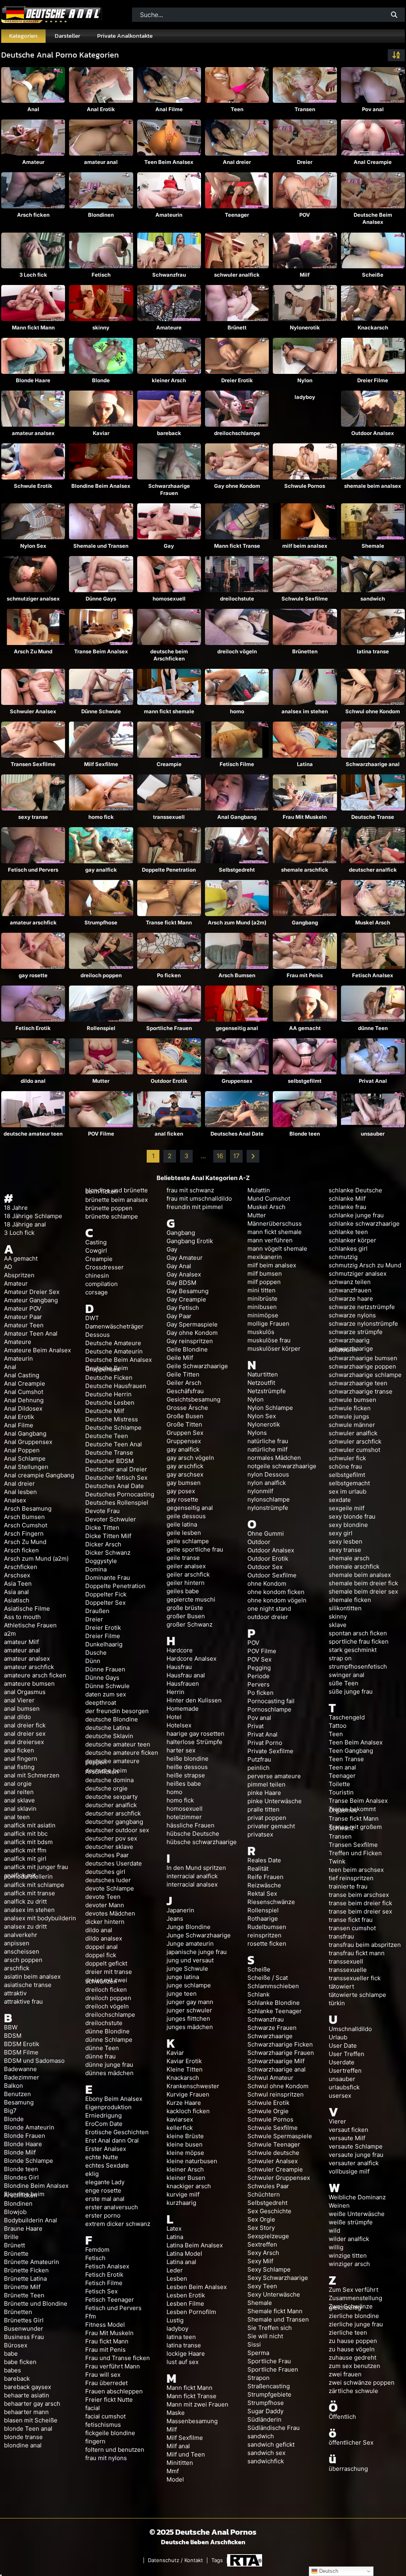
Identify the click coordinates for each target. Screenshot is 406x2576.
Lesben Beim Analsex (197, 2287)
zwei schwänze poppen (362, 2383)
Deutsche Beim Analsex (373, 218)
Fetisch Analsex (373, 975)
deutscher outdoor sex (117, 1830)
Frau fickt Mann (107, 2341)
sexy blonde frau (352, 1516)
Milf (305, 275)
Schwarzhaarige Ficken (280, 2044)
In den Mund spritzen (196, 1868)
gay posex (181, 1491)
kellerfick (180, 2128)
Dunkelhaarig (104, 1644)
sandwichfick (266, 2461)
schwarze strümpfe (356, 1332)
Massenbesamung (192, 2421)
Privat (256, 1726)
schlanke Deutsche (355, 1190)
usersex (340, 2096)
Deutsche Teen (107, 1436)
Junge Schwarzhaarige (199, 1935)
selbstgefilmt (305, 1081)
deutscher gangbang (114, 1822)
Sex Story (261, 2228)
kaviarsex (180, 2119)
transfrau (341, 1936)
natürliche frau (268, 1441)
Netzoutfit (261, 1383)
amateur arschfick (33, 922)
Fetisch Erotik (33, 1028)
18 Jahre (16, 1208)
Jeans (175, 1919)
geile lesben (184, 1533)
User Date (343, 2046)
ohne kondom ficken (276, 1592)
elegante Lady (105, 2182)
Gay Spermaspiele (192, 1324)
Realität (258, 1868)
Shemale (373, 546)
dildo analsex (104, 1938)
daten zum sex (106, 1694)
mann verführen (270, 1240)
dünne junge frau (109, 2065)
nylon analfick (267, 1483)
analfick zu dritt (25, 1901)
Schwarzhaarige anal (373, 764)
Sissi (254, 2344)
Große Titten (184, 1424)
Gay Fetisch (183, 1308)
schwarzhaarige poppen (362, 1366)
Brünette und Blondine (36, 2304)
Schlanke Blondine (274, 2003)
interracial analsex (192, 1884)
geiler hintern (186, 1583)
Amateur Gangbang (31, 1300)
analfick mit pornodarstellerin (28, 1876)
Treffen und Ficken (355, 1853)
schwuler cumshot (354, 1450)
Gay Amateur (185, 1258)
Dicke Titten (102, 1528)
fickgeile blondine (110, 2433)
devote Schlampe (110, 1888)
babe (11, 2354)
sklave (338, 1625)
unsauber (373, 1134)
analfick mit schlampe (34, 1885)
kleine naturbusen (192, 2161)
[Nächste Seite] (253, 1156)
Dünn (93, 1661)
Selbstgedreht (237, 870)
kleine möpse (185, 2153)
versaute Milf (347, 2138)
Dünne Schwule (101, 711)
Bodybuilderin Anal (31, 2220)
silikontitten (345, 1608)
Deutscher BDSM (109, 1461)
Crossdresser (104, 1267)
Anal (33, 109)
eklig (92, 2174)
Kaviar (101, 433)
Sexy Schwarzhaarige (278, 2278)
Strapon (259, 2378)
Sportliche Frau (269, 2361)
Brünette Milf (22, 2287)
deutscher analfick (373, 870)
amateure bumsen (29, 1684)
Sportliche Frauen (169, 1028)
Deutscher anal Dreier (116, 1469)
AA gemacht (305, 1028)
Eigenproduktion (108, 2107)
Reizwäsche (264, 1885)
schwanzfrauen (350, 1290)
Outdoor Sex (265, 1567)
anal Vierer (19, 1700)
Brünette (16, 2254)
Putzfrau (259, 1759)
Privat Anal (373, 1081)
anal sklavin (20, 1809)
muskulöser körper (274, 1349)
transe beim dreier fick (360, 1903)
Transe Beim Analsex (101, 651)
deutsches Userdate (114, 1863)
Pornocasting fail (271, 1701)
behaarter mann (26, 2412)
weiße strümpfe (351, 2222)
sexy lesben (346, 1541)
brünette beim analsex (117, 1200)
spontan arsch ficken (358, 1633)
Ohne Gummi (266, 1533)
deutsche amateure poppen (112, 1762)
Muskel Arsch (373, 922)
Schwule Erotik (33, 486)
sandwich (373, 599)
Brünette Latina (25, 2279)
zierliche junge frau (356, 2324)
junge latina (183, 1977)
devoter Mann (105, 1905)
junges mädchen (190, 2027)
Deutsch (328, 2571)
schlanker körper (352, 1240)
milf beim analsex (305, 546)
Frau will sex (103, 2375)
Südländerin (264, 2419)
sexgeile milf (347, 1508)
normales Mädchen (274, 1458)
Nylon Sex (33, 546)
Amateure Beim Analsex (37, 1350)
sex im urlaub (348, 1491)
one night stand (269, 1609)
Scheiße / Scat (268, 1978)
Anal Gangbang (237, 817)
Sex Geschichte (269, 2211)
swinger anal (347, 1675)
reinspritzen (264, 1935)
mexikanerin (265, 1257)
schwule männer (352, 1425)
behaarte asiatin (27, 2395)
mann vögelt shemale (277, 1249)
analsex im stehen (305, 711)
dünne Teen (373, 1028)
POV (305, 215)
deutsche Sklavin (109, 1736)
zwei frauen (345, 2374)
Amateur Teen (24, 1325)
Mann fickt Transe (237, 546)
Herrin (175, 1692)
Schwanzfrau (169, 275)
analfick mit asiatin (30, 1825)
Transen (305, 109)
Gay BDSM (181, 1283)
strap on (340, 1658)
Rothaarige (263, 1919)
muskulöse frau (269, 1340)
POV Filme (101, 1134)
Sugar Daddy (265, 2411)
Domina (96, 1569)
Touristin (341, 1792)
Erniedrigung (103, 2115)
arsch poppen (23, 1960)
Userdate (342, 2062)
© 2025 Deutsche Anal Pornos (203, 2532)
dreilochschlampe (237, 433)
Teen (237, 109)
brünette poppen (109, 1208)
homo (237, 711)
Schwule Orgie (268, 2111)
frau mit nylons (106, 2458)
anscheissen (22, 1951)
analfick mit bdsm (28, 1842)
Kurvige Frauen (188, 2094)
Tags (217, 2560)
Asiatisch (17, 1600)
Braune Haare (23, 2228)
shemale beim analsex (373, 486)
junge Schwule (187, 1969)
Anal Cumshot (24, 1392)
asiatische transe (28, 1985)
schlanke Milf (347, 1198)
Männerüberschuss (275, 1224)
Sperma (258, 2353)
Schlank (259, 1994)
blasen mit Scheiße (31, 2420)
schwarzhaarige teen (358, 1383)
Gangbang (305, 922)
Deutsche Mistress (112, 1419)
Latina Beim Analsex (195, 2245)
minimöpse (263, 1315)
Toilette (339, 1784)
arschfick (17, 1968)
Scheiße (373, 275)
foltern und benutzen (115, 2450)
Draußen (97, 1611)
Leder (175, 2270)
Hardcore (180, 1650)
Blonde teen (305, 1134)
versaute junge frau (356, 2155)
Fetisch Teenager (110, 2300)
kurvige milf (183, 2194)
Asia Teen (18, 1584)
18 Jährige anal (25, 1224)
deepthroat (101, 1703)
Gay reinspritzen (190, 1341)
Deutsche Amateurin (114, 1351)
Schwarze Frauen (272, 2028)
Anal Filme (169, 109)
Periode (259, 1676)
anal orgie (18, 1784)
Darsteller (67, 36)
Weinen (339, 2205)
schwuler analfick (237, 275)
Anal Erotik (101, 109)
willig (336, 2247)
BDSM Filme (21, 2052)
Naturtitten (263, 1374)
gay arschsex (185, 1474)
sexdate (340, 1500)
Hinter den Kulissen (194, 1700)
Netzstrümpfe (267, 1391)
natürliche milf (267, 1449)
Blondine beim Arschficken (24, 2195)
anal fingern (21, 1759)
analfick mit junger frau (36, 1867)
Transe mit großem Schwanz (355, 1827)
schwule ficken (350, 1408)
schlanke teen (348, 1232)
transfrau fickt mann (357, 1953)
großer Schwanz (190, 1624)
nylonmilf (260, 1491)
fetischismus (103, 2425)
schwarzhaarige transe (361, 1391)
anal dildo (17, 1717)
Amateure (169, 327)
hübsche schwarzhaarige (202, 1842)
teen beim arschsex (356, 1870)
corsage (97, 1292)
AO (8, 1267)
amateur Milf (21, 1642)
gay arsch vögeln (190, 1458)
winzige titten (348, 2255)
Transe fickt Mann (169, 922)
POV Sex (259, 1659)
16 (220, 1156)
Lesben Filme (185, 2304)
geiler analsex (186, 1566)
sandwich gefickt (271, 2444)
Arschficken (21, 1567)
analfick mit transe (30, 1893)
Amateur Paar (23, 1317)
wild (334, 2230)
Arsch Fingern (24, 1533)
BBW (11, 2027)
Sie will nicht (265, 2336)
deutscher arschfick (113, 1813)
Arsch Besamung (28, 1508)
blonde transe (23, 2437)
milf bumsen (265, 1274)
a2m (10, 1634)
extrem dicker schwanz (118, 2224)
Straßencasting (269, 2386)
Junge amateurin (190, 1944)
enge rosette (103, 2190)
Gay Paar (179, 1316)
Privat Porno (265, 1743)
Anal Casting (22, 1375)
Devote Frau (102, 1511)
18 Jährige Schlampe (33, 1216)
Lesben (177, 2279)
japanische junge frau (197, 1952)
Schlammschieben (273, 1986)
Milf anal (178, 2446)
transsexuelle (348, 1970)
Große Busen (185, 1416)
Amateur (33, 162)
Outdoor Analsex (373, 433)
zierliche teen (348, 2332)
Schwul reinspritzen (276, 2094)
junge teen (182, 1994)
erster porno (103, 2215)
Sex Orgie (261, 2219)
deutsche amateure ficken (122, 1753)
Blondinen (101, 215)
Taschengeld (347, 1717)
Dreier (305, 162)
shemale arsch (349, 1558)
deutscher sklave (109, 1847)
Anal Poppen (22, 1450)
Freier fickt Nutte (109, 2400)
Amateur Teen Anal (31, 1333)
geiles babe (183, 1591)
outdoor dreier (268, 1617)
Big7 (10, 2111)
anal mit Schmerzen (32, 1775)
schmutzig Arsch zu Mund (365, 1265)
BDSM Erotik (22, 2044)
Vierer (337, 2121)
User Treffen (347, 2054)
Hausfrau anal (186, 1675)
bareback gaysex (28, 2387)
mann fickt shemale (169, 711)
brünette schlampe (112, 1216)
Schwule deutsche (273, 2153)
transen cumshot (352, 1928)
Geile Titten (183, 1374)
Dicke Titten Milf (108, 1536)
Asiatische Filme (27, 1609)
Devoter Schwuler (111, 1519)
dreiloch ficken (106, 1990)
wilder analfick (349, 2239)
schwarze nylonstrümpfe (363, 1324)
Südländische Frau (274, 2428)
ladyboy (305, 397)
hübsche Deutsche (193, 1834)
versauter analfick (354, 2163)
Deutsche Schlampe (113, 1428)
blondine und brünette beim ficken (117, 1191)
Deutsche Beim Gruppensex (107, 1369)
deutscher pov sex (111, 1838)
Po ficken (169, 975)
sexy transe (33, 817)
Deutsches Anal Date (237, 1134)
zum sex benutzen (354, 2366)
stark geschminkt (353, 1650)
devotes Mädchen (110, 1913)
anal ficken (169, 1134)
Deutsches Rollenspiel (117, 1503)
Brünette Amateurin (32, 2262)
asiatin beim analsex (32, 1976)
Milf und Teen (186, 2454)
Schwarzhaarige (270, 2036)
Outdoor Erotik (169, 1081)
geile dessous (186, 1516)
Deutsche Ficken (109, 1378)
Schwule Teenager (274, 2144)
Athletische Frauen (30, 1625)
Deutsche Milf (105, 1411)
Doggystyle (101, 1561)
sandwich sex (266, 2453)
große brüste (185, 1608)
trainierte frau (348, 1886)
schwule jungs (349, 1416)
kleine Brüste (185, 2136)
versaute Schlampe (356, 2146)
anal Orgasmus (25, 1692)
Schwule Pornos (305, 486)
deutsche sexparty (111, 1797)
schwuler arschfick (355, 1441)
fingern (95, 2441)
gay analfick (101, 870)
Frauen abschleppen (114, 2391)
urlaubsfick (344, 2087)
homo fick (101, 817)
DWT (92, 1318)
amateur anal (101, 162)
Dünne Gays (101, 599)
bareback (169, 433)
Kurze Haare (184, 2103)
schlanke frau (348, 1207)
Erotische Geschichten (117, 2132)
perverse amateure (274, 1776)
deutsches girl (105, 1872)
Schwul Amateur (270, 2078)
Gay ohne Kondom (237, 486)
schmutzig (343, 1257)
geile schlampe (188, 1541)
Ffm (91, 2316)
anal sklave (19, 1800)
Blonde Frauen (25, 2136)
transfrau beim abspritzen (365, 1945)
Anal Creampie (373, 162)
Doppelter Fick (106, 1594)
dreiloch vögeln (237, 651)
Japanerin (180, 1910)
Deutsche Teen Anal (114, 1444)
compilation (101, 1284)
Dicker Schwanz (108, 1553)
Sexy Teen (262, 2286)
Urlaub (338, 2037)
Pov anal (373, 109)
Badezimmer (22, 2077)
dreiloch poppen (101, 975)
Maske (176, 2413)
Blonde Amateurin (29, 2127)
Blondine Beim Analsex (101, 486)
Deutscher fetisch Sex (116, 1478)
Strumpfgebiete (269, 2394)
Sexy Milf (260, 2261)
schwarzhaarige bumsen (363, 1358)
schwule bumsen (352, 1400)
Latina (305, 764)
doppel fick (101, 1955)
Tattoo (338, 1726)
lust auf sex (183, 2362)
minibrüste (262, 1299)
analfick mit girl (25, 1859)
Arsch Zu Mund (33, 651)
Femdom (97, 2250)
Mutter (101, 1081)
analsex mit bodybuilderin (40, 1918)
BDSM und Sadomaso (34, 2061)
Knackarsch (373, 327)
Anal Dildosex (23, 1408)
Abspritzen (19, 1275)
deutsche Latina (107, 1728)
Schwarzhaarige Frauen (169, 489)
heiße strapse (186, 1775)
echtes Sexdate (107, 2165)
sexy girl (341, 1533)
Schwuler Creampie (275, 2169)
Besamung (19, 2102)
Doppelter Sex (105, 1603)
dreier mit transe (109, 1972)
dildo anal (33, 1081)
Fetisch (101, 275)
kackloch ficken (188, 2111)
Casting (96, 1242)
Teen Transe (346, 1759)
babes (12, 2370)
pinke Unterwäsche (275, 1801)
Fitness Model (105, 2325)
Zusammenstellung (355, 2298)
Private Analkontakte (125, 36)
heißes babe (184, 1784)
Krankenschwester (193, 2086)
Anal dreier (237, 162)
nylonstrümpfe (268, 1508)
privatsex (260, 1834)
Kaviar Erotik (184, 2061)
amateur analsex (33, 433)
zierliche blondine (354, 2316)
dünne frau (101, 2056)
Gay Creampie (186, 1299)
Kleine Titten (185, 2069)
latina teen (181, 2337)
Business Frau (24, 2337)
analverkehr (21, 1935)
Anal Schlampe (25, 1458)
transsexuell (169, 817)
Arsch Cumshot (26, 1525)
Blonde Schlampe (29, 2161)
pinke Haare (264, 1793)
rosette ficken (267, 1944)
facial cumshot (105, 2416)
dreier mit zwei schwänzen (106, 1981)
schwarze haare (351, 1299)
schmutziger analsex (33, 599)
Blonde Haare (33, 380)
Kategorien (23, 36)
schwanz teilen (350, 1282)
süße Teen (344, 1683)
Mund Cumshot (269, 1198)
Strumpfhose (101, 922)
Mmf (173, 2471)
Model (175, 2479)
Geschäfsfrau (185, 1391)
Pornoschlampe (269, 1709)
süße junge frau (351, 1691)
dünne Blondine (107, 2031)
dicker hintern (105, 1922)
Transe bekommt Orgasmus (352, 1810)
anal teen (17, 1817)
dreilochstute (237, 599)
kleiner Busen (186, 2178)
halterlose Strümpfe (194, 1742)
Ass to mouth (22, 1617)
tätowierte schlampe (357, 1995)
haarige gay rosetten (195, 1734)
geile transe (183, 1558)
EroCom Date (104, 2124)
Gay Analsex (184, 1274)
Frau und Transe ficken (118, 2358)
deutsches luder (108, 1880)
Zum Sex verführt (353, 2290)
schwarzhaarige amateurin (351, 1349)
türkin (337, 2003)
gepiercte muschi (191, 1599)
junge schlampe (189, 1985)
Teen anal (342, 1767)
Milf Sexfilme (101, 764)
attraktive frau (23, 2001)
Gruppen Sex (185, 1433)
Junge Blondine (189, 1927)
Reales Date (264, 1860)
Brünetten (305, 651)
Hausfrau (179, 1667)
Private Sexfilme (270, 1751)
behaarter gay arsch (32, 2404)
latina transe (373, 651)
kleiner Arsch (169, 380)
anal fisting (19, 1767)
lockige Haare (186, 2354)
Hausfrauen (183, 1684)
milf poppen (264, 1282)
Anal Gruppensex (28, 1442)
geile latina (182, 1524)
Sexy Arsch (263, 2253)
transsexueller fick (355, 1978)
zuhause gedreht (352, 2357)
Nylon (305, 380)
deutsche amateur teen (33, 1134)
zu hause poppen (353, 2341)
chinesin (97, 1275)
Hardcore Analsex (192, 1659)
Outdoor (259, 1542)
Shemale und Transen (101, 546)
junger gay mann (190, 2002)
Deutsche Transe (373, 817)
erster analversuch (112, 2207)
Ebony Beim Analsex (114, 2099)
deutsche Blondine (112, 1719)
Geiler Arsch (184, 1383)
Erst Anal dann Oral (112, 2140)
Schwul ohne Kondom (373, 711)
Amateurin (169, 215)
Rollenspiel (101, 1028)
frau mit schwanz (190, 1190)
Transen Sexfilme (33, 764)
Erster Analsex (106, 2149)
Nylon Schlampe (270, 1408)
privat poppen (267, 1818)
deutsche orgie (106, 1788)
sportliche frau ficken (359, 1641)
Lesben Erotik (186, 2295)
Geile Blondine (187, 1349)
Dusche (96, 1653)
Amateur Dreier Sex (32, 1292)
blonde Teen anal (28, 2429)
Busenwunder (24, 2329)
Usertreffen (345, 2071)
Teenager (237, 215)
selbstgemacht (349, 1483)
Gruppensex (237, 1081)
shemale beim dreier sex (363, 1591)
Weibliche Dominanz (357, 2197)
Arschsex (17, 1575)
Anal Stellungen (26, 1467)
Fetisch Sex (101, 2291)
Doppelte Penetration (169, 870)
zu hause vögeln (352, 2349)
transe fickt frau (351, 1920)
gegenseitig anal (237, 1028)
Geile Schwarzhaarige (197, 1366)
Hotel (174, 1717)
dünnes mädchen (109, 2073)
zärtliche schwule (353, 2391)
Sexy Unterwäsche (274, 2294)
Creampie (169, 764)
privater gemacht (271, 1826)
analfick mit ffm (25, 1850)
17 (236, 1156)
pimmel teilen (266, 1784)
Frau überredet (106, 2383)
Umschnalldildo (350, 2029)
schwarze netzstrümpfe (362, 1307)
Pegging (259, 1668)
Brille (11, 2237)
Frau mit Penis (305, 975)
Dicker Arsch (103, 1544)
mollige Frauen (268, 1324)
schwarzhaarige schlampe (365, 1375)
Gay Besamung (188, 1291)
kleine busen (185, 2144)
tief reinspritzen (351, 1878)
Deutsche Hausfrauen (116, 1386)
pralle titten (263, 1809)
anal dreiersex (24, 1742)
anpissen (17, 1943)
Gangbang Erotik (190, 1241)
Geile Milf (180, 1358)
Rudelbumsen (267, 1927)
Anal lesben (20, 1492)
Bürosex (16, 2345)
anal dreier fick (25, 1725)
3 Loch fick (33, 275)
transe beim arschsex (359, 1895)
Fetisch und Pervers (33, 870)
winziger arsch (349, 2264)
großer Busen (186, 1616)
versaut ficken (349, 2130)
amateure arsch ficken (35, 1675)
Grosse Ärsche (187, 1408)
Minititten (180, 2463)
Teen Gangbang (351, 1751)
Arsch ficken (33, 215)
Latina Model (184, 2254)
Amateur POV (23, 1308)
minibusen (262, 1307)
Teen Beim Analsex (169, 162)
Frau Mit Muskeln (305, 817)
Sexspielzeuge (268, 2236)
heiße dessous (187, 1767)
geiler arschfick (188, 1574)
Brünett (237, 327)
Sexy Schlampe (269, 2269)
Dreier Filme (373, 380)
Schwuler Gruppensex (279, 2178)
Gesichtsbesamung (193, 1399)
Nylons (257, 1433)
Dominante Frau (108, 1578)
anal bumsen (22, 1709)
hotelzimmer (184, 1817)
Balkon (13, 2086)
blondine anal (23, 2445)
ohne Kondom (267, 1584)
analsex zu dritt (25, 1926)
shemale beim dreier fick (363, 1583)
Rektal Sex (262, 1893)
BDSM (13, 2036)
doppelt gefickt (106, 1963)
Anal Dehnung (24, 1400)
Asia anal (16, 1592)
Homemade (183, 1709)
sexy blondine (348, 1525)
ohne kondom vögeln (277, 1600)
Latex (174, 2228)
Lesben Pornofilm (191, 2312)
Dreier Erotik (237, 380)
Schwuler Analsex (33, 711)
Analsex (15, 1500)
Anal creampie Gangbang (39, 1475)
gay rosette (33, 975)
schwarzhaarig (349, 1340)
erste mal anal (105, 2199)
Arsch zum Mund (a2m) (237, 922)
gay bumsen (184, 1483)
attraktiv (15, 1993)
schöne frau (345, 1466)
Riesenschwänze (271, 1902)
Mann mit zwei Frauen (197, 2404)
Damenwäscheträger (114, 1326)
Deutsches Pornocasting (120, 1494)
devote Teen (103, 1897)
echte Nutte (102, 2157)
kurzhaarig (181, 2203)
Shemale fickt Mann (275, 2311)
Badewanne (20, 2069)
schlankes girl (348, 1249)
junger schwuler (189, 2010)
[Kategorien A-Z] (396, 55)
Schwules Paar (268, 2186)
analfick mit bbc (26, 1834)
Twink (337, 1861)
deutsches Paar (107, 1855)
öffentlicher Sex (351, 2442)
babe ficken (20, 2362)
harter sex (181, 1750)
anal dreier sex (25, 1734)
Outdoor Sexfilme (272, 1575)
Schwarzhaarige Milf (276, 2061)
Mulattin (259, 1190)
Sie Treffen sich (270, 2328)
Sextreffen (262, 2244)
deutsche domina (109, 1780)
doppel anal (101, 1947)
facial (93, 2408)
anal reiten (19, 1792)
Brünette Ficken (26, 2270)
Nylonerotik (305, 327)
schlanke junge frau (356, 1215)
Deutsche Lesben (110, 1403)
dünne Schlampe (109, 2040)
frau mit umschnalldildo (199, 1198)
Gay (169, 546)
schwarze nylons (352, 1315)
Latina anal (181, 2262)
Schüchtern (264, 2194)
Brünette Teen (24, 2295)
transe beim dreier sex (360, 1911)
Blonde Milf (20, 2152)
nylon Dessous (268, 1474)
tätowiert (341, 1986)
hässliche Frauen (191, 1825)
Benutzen (17, 2094)
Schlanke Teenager (275, 2011)
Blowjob (15, 2212)
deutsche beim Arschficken (169, 655)
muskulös (261, 1332)
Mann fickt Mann (33, 327)
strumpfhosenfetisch (358, 1666)
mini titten (261, 1290)
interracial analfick (192, 1876)
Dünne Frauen (105, 1669)
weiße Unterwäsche (357, 2214)
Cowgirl (96, 1250)
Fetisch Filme (237, 764)
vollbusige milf (349, 2171)
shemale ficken (350, 1600)
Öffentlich (342, 2417)
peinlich (259, 1768)
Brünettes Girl (24, 2320)
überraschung (348, 2469)
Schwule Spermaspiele (280, 2136)
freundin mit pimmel (195, 1207)
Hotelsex (179, 1725)
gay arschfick (185, 1466)
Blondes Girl (21, 2177)
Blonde (101, 380)
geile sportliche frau (195, 1549)
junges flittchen (188, 2019)
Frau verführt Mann (113, 2366)
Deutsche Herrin (108, 1394)
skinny (101, 327)
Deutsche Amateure (113, 1343)
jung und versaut (190, 1960)
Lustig (175, 2320)
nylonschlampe (269, 1499)
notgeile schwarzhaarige (282, 1466)
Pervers (259, 1684)
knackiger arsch (189, 2186)
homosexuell (169, 599)
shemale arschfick (305, 870)
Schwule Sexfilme (305, 599)
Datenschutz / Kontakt (175, 2560)
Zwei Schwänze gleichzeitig (351, 2307)
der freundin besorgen (117, 1711)
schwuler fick (347, 1458)
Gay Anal (179, 1266)
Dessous (98, 1335)
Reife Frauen (265, 1877)
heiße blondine (188, 1759)
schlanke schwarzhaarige (364, 1224)
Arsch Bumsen (237, 975)
